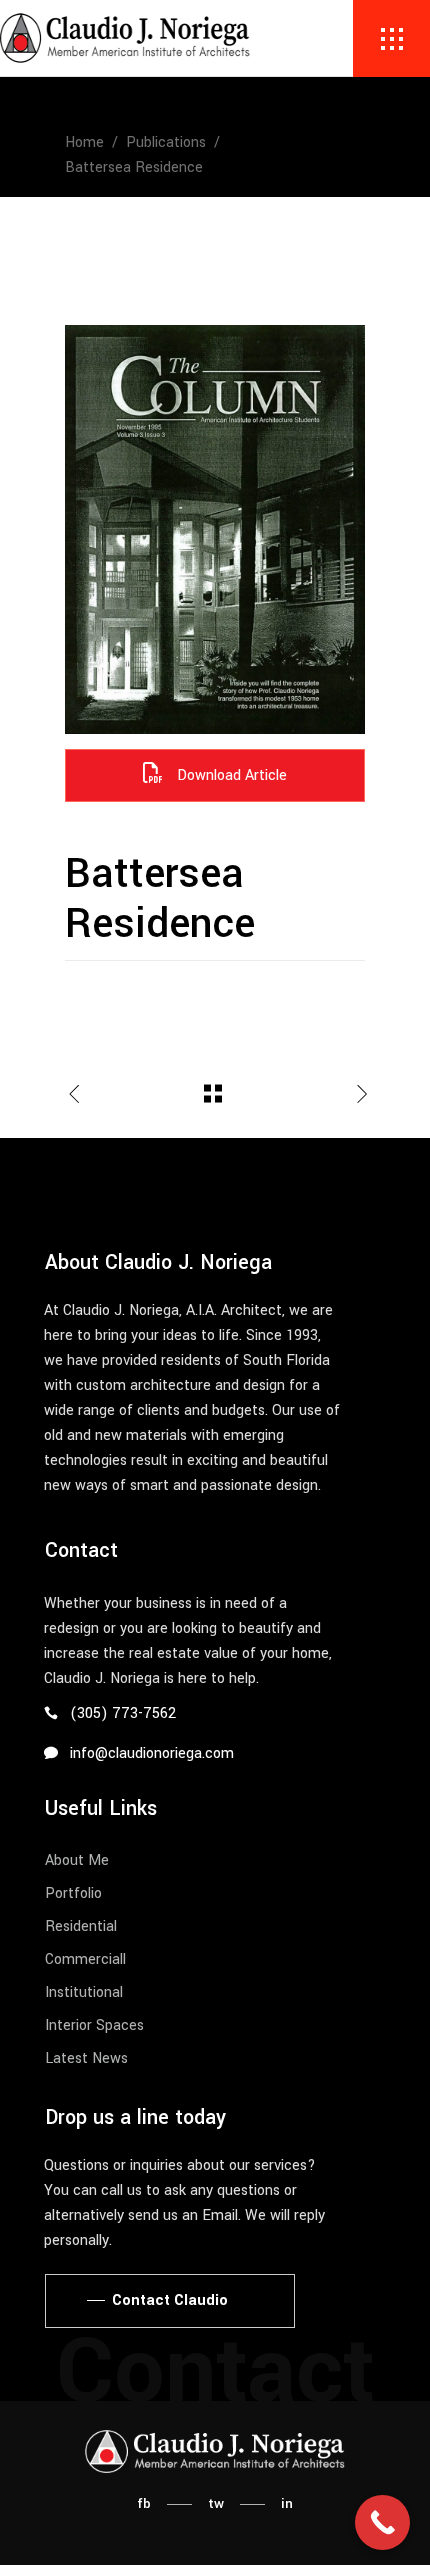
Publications (166, 142)
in (287, 2503)
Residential (81, 1926)
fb (144, 2503)
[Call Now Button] (382, 2522)
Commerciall (85, 1959)
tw (216, 2503)
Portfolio (73, 1893)
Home (84, 142)
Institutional (84, 1992)
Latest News (86, 2058)
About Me (77, 1860)
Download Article (230, 775)
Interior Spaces (94, 2025)
